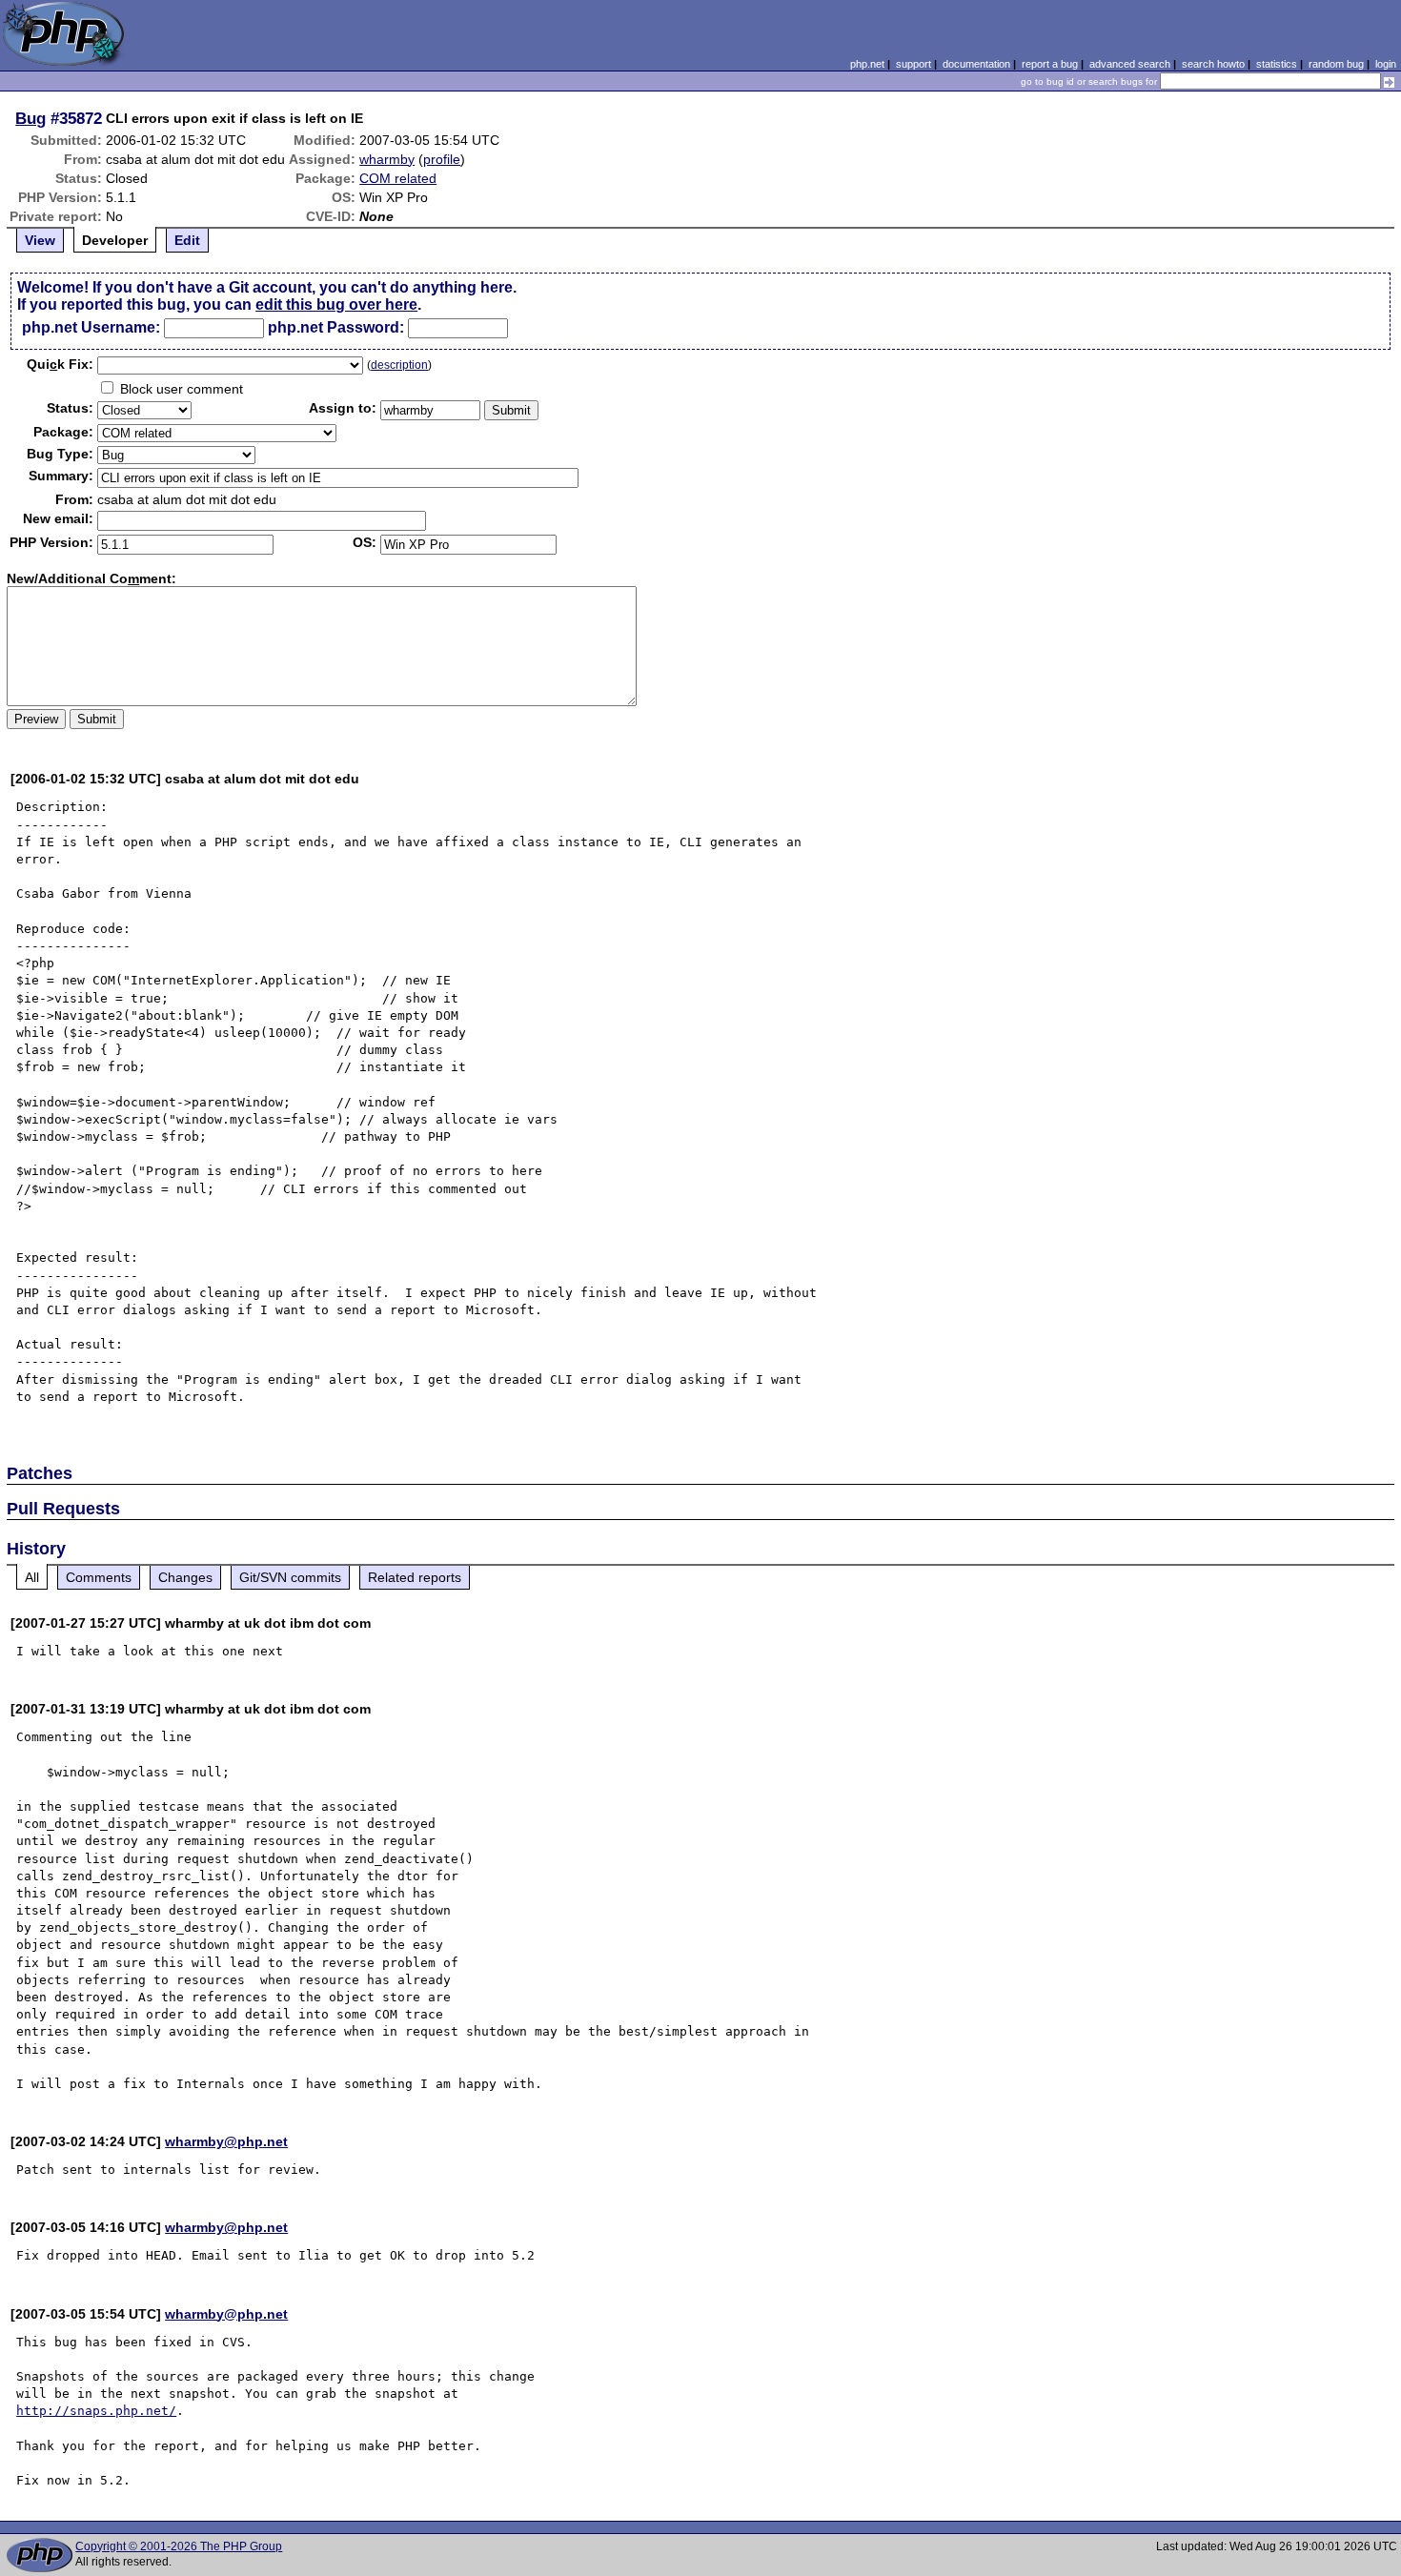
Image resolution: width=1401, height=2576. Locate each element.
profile (442, 159)
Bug (30, 118)
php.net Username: (91, 327)
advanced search (1130, 64)
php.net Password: (336, 327)
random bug (1336, 64)
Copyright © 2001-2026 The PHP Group (179, 2546)
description (399, 365)
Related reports (415, 1577)
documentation (976, 64)
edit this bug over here (336, 304)
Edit (187, 240)
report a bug (1050, 64)
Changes (185, 1577)
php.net (867, 64)
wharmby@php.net (226, 2141)
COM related (398, 178)
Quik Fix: (60, 364)
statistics (1277, 64)
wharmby (387, 159)
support (914, 64)
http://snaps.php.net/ (96, 2411)
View (40, 240)
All (32, 1577)
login (1386, 64)
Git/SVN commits (290, 1577)
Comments (99, 1577)
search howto (1213, 64)
